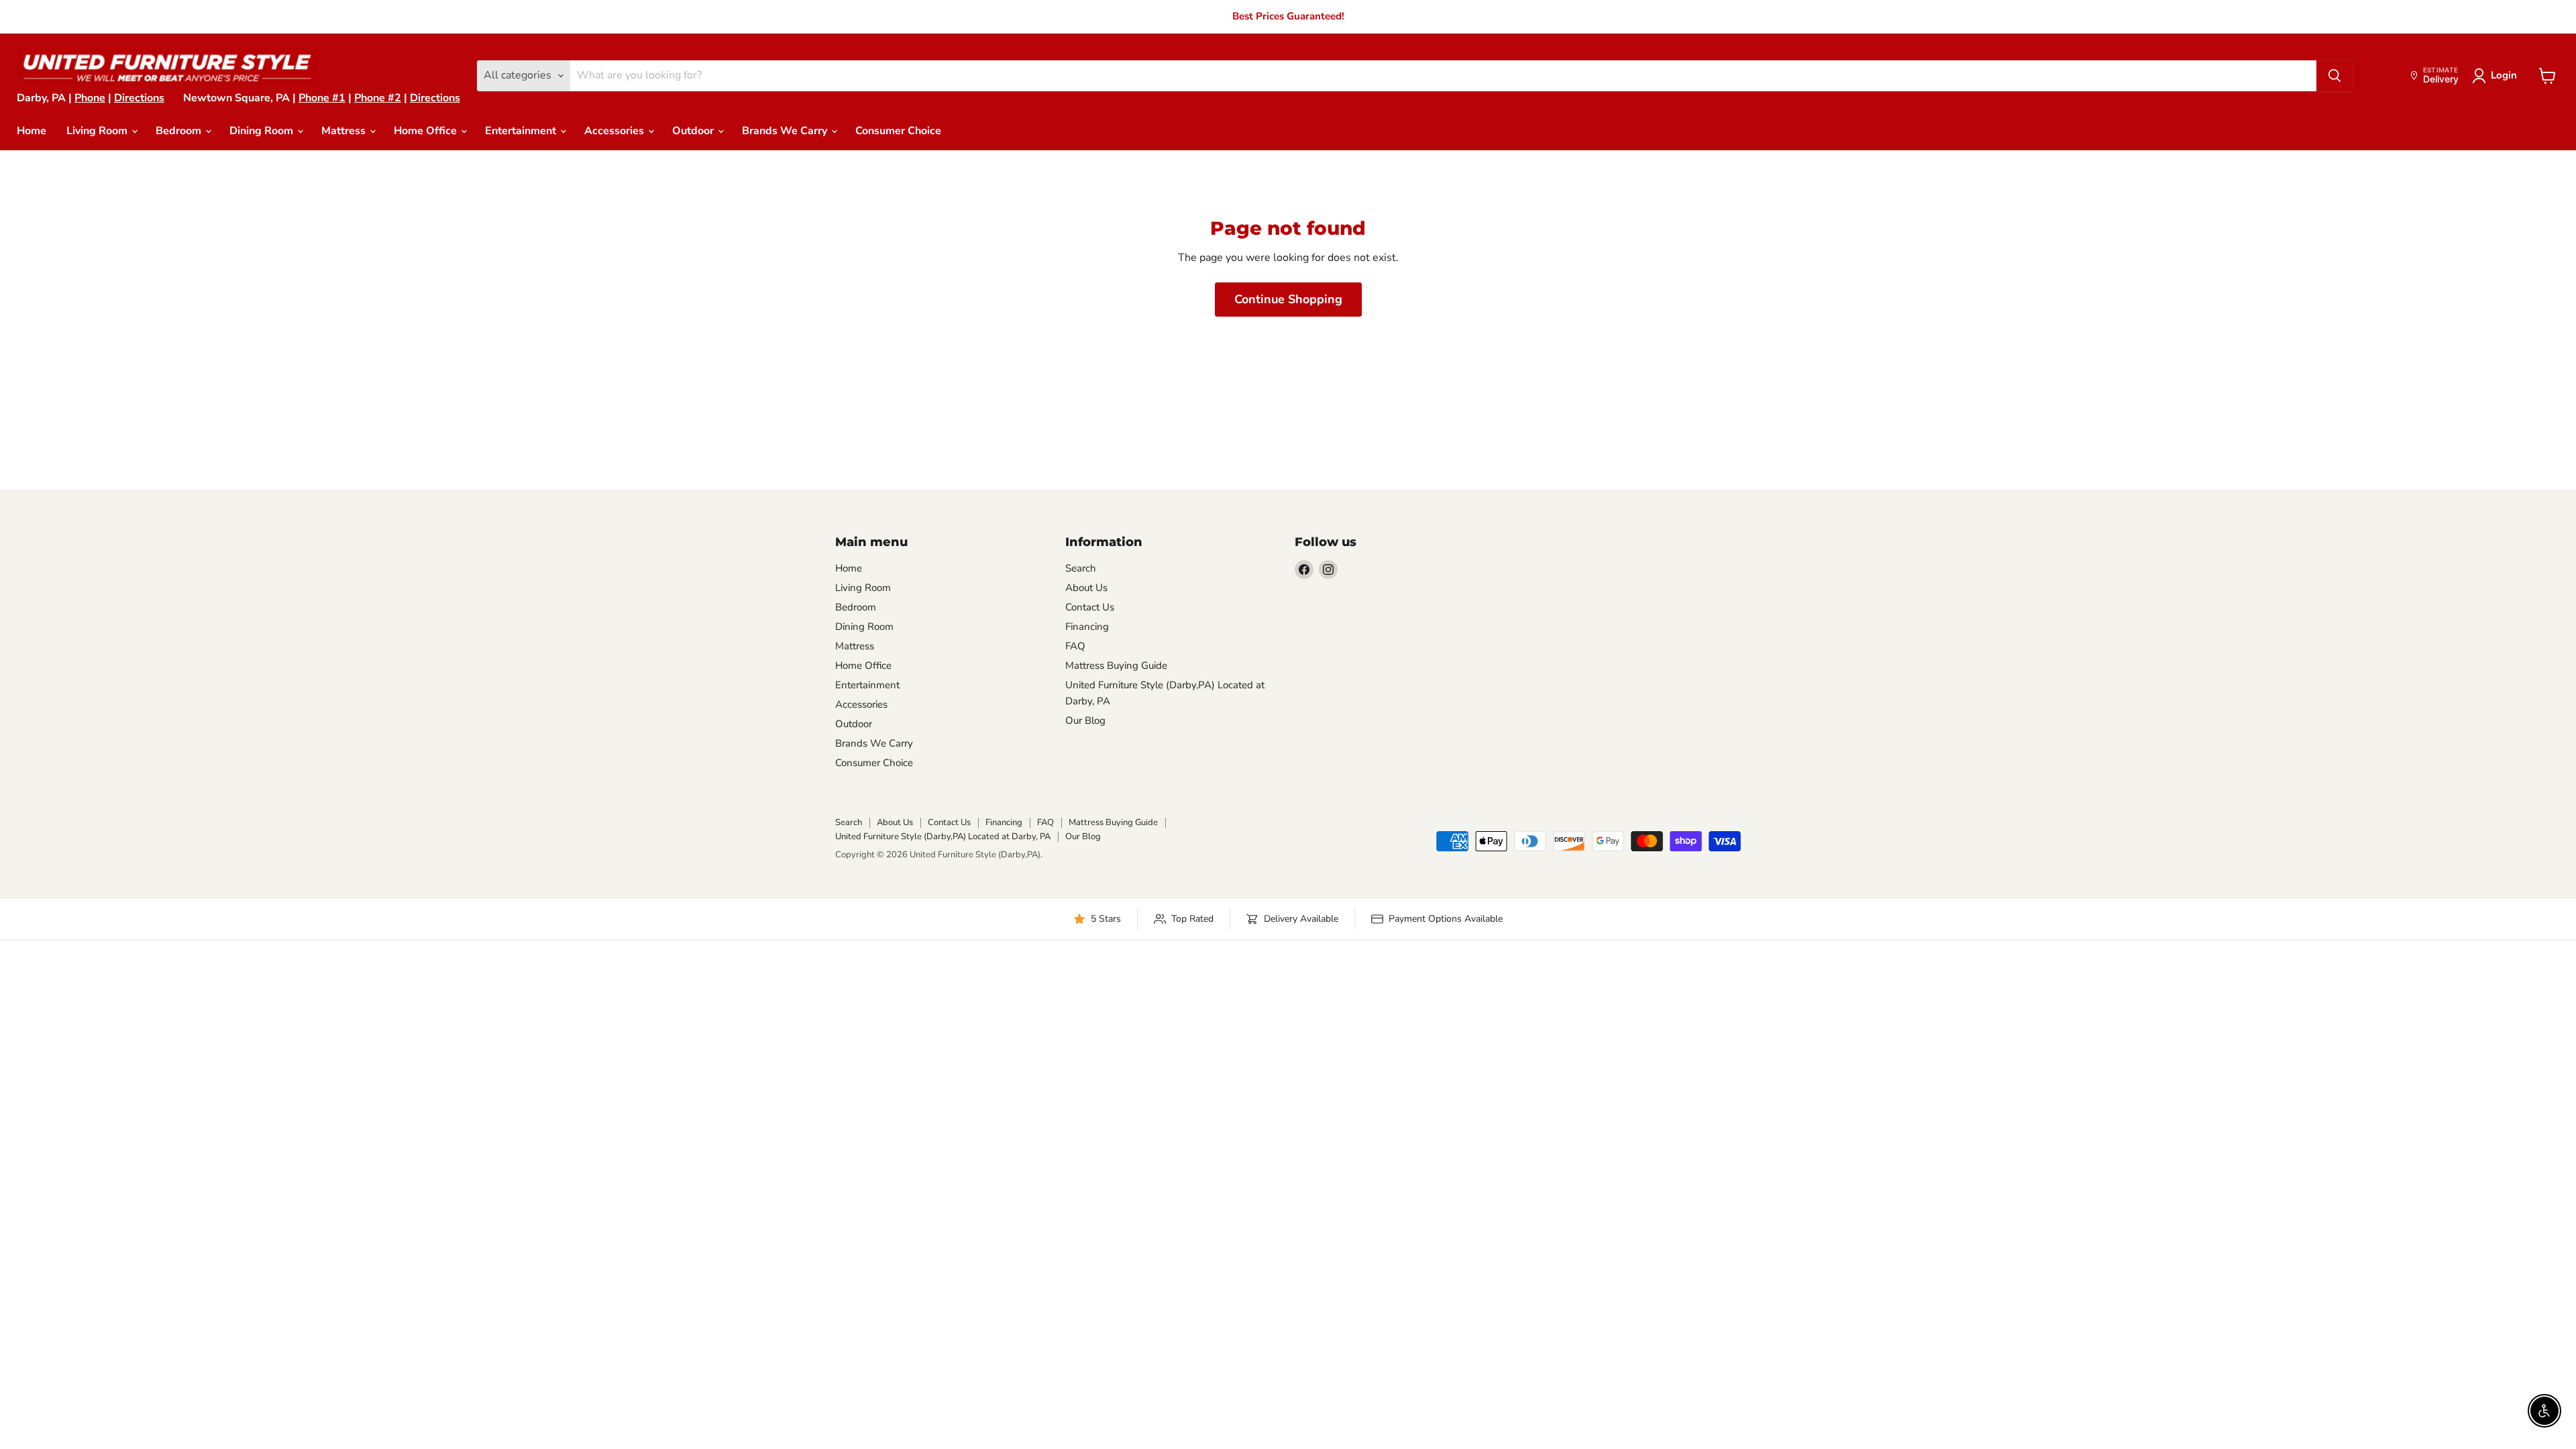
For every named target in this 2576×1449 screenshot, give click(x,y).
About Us (1086, 588)
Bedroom (180, 131)
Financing (1087, 627)
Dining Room (263, 131)
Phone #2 (378, 98)
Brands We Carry (786, 131)
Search (1081, 568)
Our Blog (1085, 720)
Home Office (427, 131)
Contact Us (1090, 607)
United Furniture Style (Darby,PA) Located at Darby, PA (943, 837)
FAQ (1075, 646)
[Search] (2334, 76)
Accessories (615, 131)
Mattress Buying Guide (1116, 665)
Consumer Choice (898, 131)
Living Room (98, 131)
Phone (90, 98)
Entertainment (522, 131)
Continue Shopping (1288, 299)
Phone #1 (322, 98)
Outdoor (694, 131)
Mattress (345, 131)
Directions (139, 98)
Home (32, 131)
